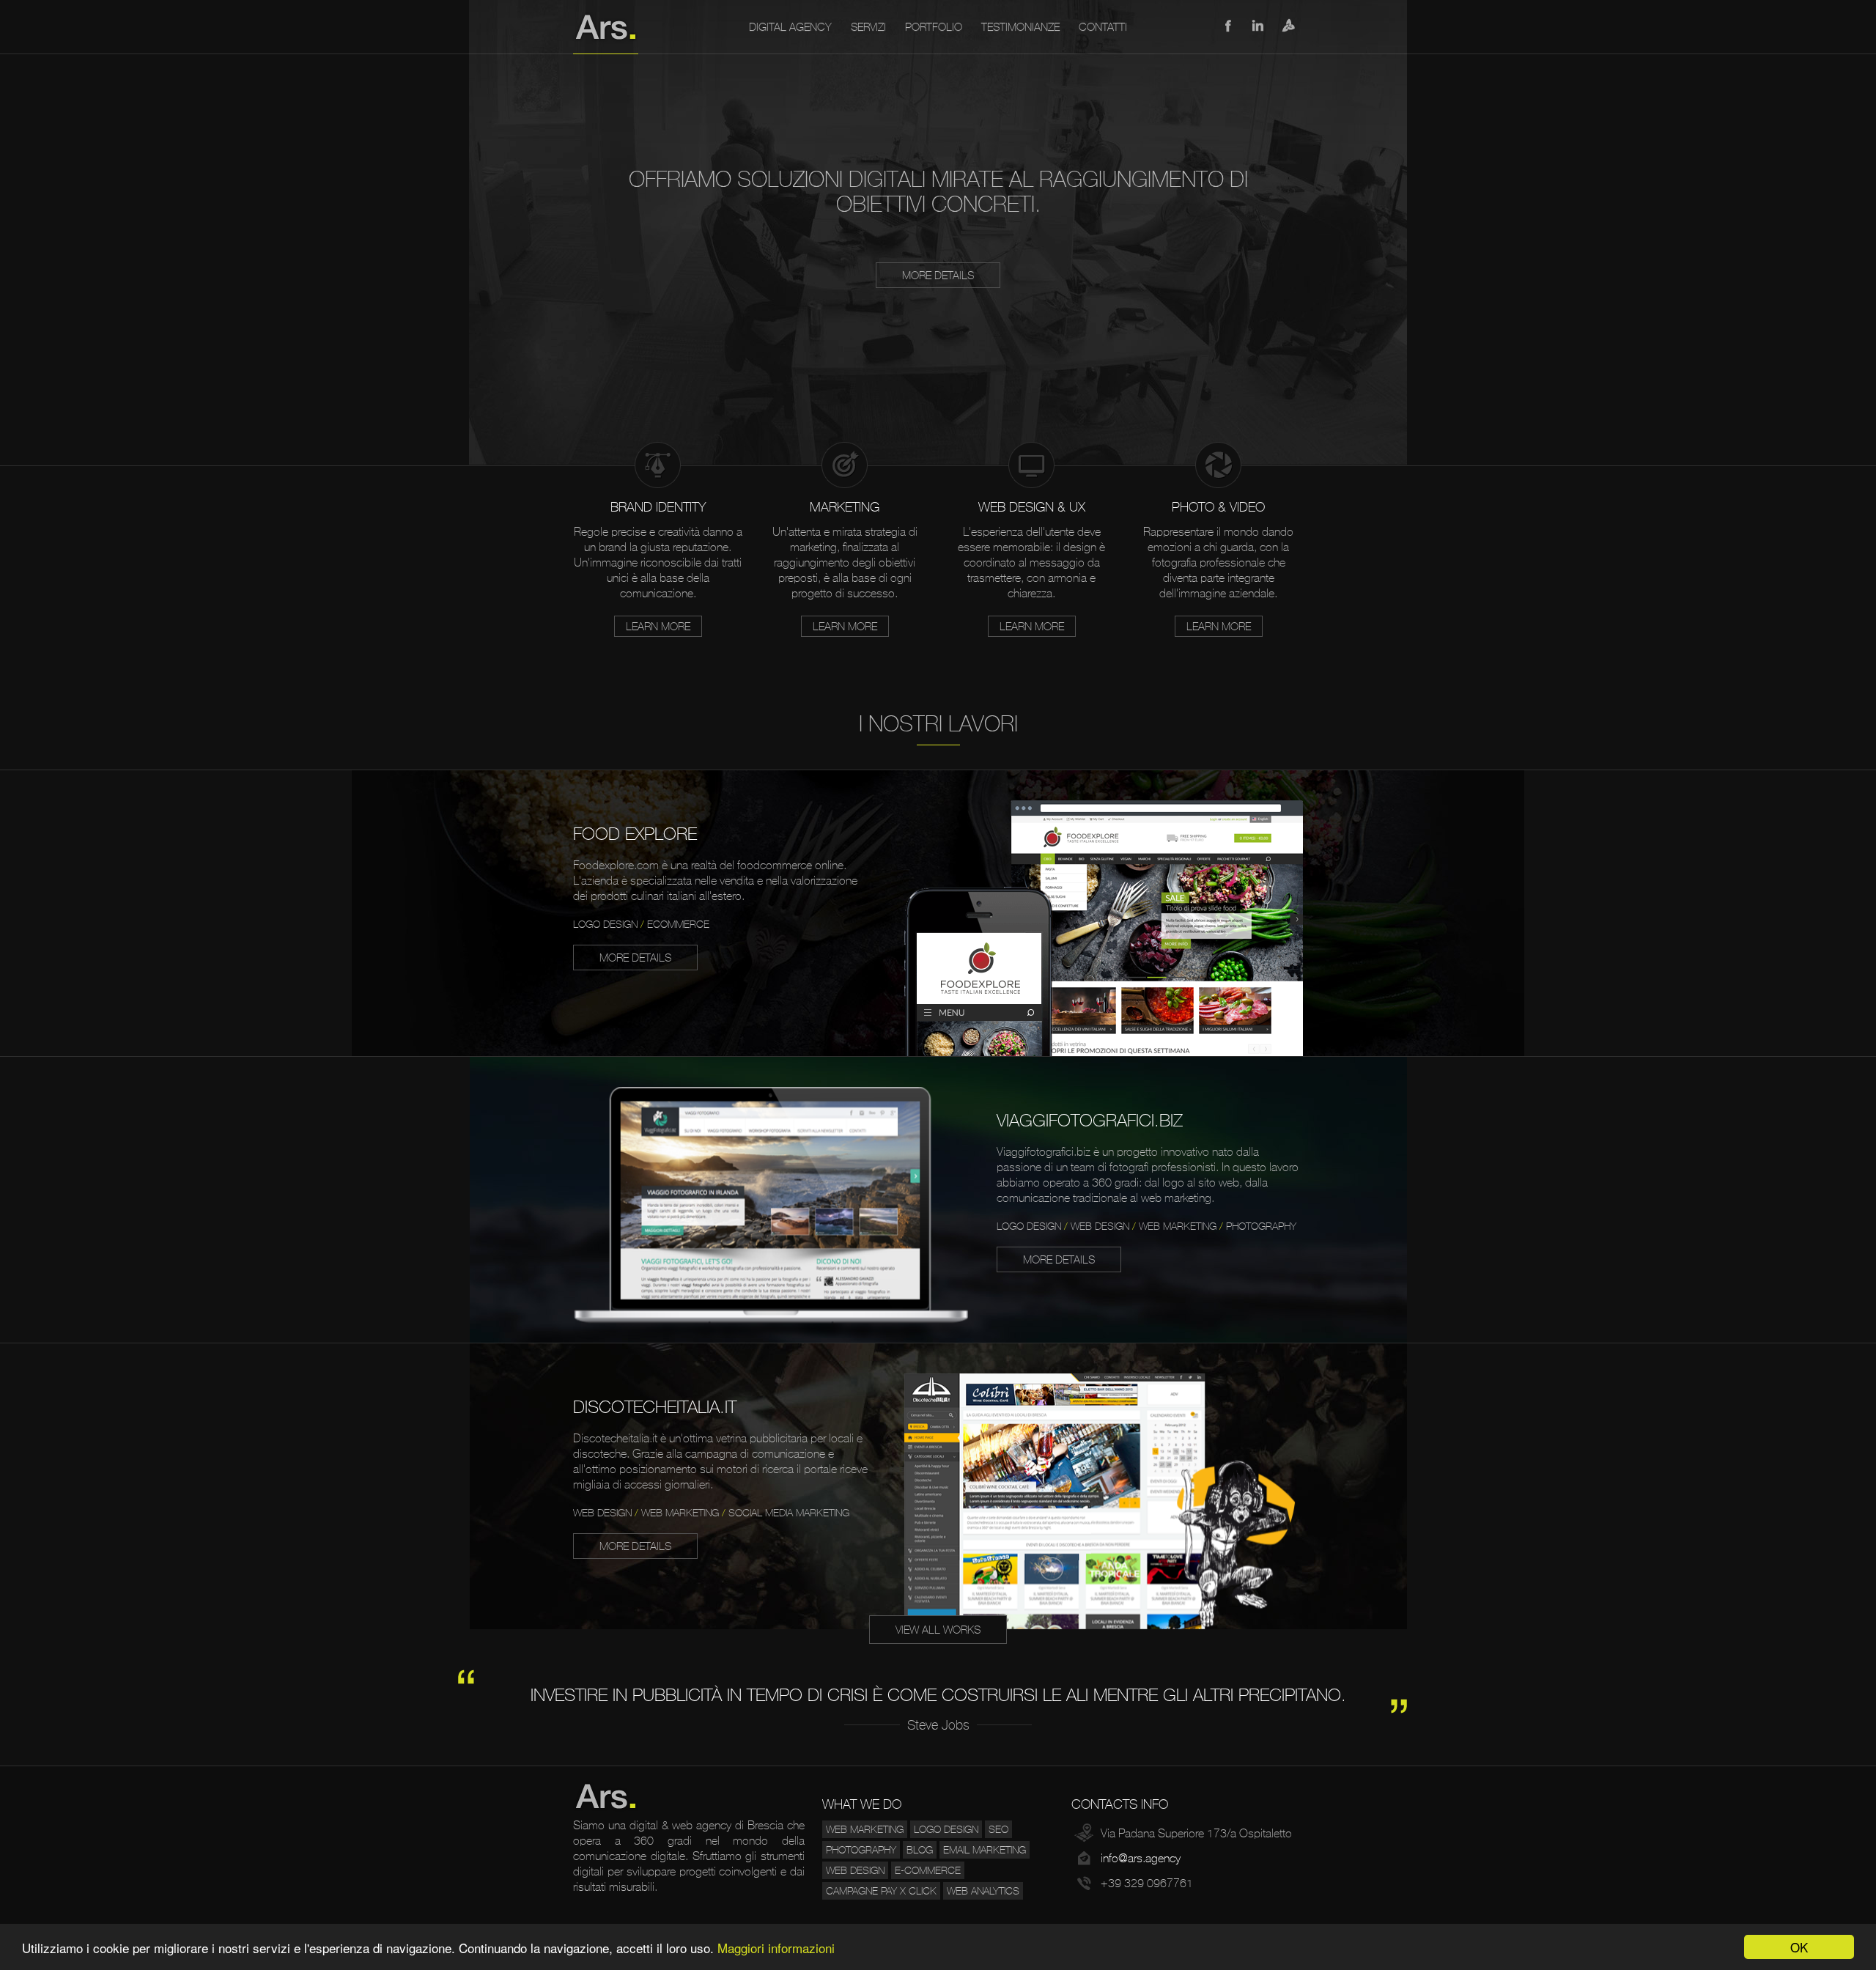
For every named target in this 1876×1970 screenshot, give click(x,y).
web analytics (983, 1891)
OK (1799, 1947)
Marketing (845, 507)
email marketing (985, 1850)
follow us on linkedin (1258, 26)
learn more (658, 626)
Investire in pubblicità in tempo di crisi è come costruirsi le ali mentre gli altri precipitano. (938, 1695)
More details (938, 275)
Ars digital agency (606, 27)
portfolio (934, 27)
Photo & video (1218, 507)
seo (998, 1829)
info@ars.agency (1141, 1858)
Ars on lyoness (1289, 26)
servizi (868, 27)
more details (635, 958)
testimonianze (1020, 27)
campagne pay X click (881, 1891)
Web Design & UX (1032, 507)
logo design (946, 1829)
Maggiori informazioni (776, 1948)
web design (855, 1870)
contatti (1103, 27)
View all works (938, 1630)
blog (920, 1850)
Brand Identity (658, 507)
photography (861, 1850)
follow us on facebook (1227, 26)
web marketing (865, 1829)
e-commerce (928, 1870)
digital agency (790, 27)
